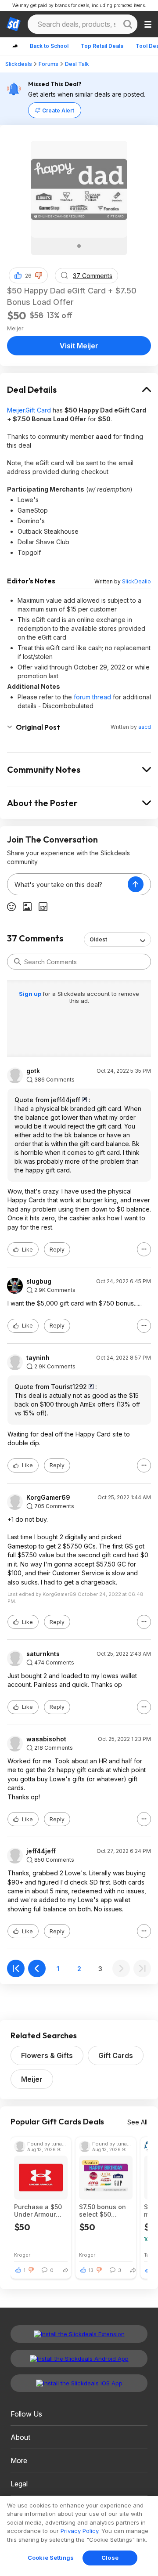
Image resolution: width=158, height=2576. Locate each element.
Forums (48, 64)
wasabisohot (46, 1739)
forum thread (92, 697)
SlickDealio (136, 581)
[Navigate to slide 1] (79, 246)
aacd (145, 727)
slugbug (39, 1281)
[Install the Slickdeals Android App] (79, 2359)
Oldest (98, 939)
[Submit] (18, 962)
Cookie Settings (51, 2558)
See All (137, 2122)
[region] (79, 2536)
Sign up (31, 994)
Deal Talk (77, 64)
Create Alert (58, 110)
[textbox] (68, 884)
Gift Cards (116, 2055)
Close (110, 2558)
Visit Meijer (79, 346)
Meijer (32, 2079)
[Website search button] (128, 24)
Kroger (22, 2255)
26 (28, 276)
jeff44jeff (41, 1851)
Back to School (49, 46)
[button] (39, 275)
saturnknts (43, 1654)
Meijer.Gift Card (29, 410)
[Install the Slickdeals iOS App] (79, 2383)
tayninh (38, 1358)
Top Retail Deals (102, 46)
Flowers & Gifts (47, 2055)
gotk (33, 1071)
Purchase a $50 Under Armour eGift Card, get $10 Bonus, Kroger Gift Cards (40, 2211)
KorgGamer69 (48, 1498)
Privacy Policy (79, 2531)
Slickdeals (19, 64)
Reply (57, 1250)
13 (91, 2270)
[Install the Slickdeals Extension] (79, 2334)
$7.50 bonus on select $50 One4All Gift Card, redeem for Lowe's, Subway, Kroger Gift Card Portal (105, 2211)
